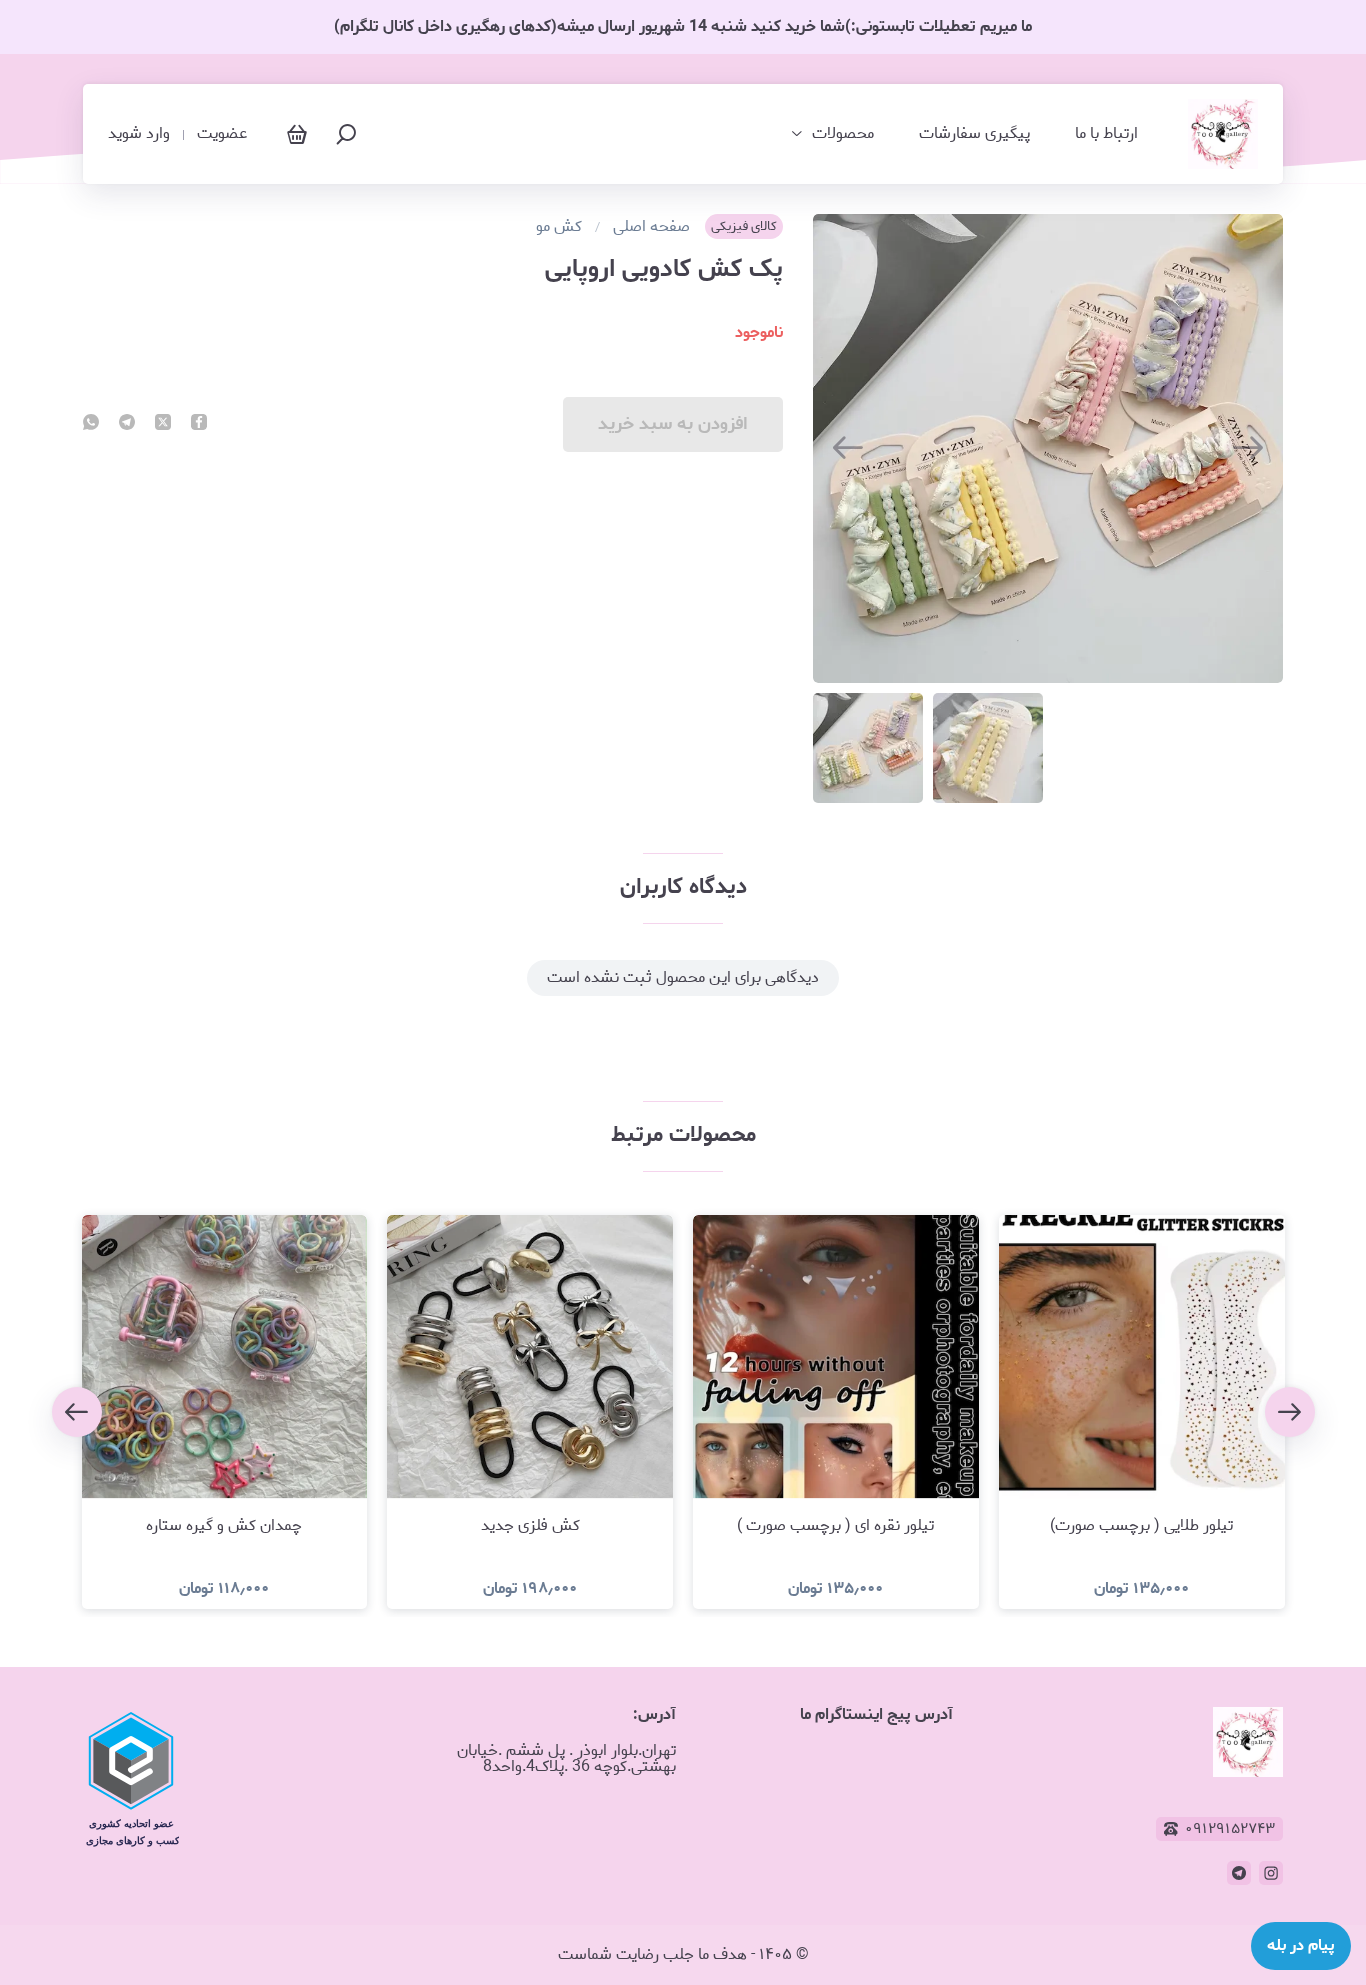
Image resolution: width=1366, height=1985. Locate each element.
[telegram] (127, 424)
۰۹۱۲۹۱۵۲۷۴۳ (1230, 1829)
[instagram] (1271, 1873)
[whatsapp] (91, 424)
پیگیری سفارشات (974, 134)
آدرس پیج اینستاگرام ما (876, 1714)
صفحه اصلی (651, 227)
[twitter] (163, 424)
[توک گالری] (1223, 134)
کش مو (559, 227)
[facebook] (199, 424)
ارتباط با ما (1106, 134)
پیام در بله (1301, 1945)
